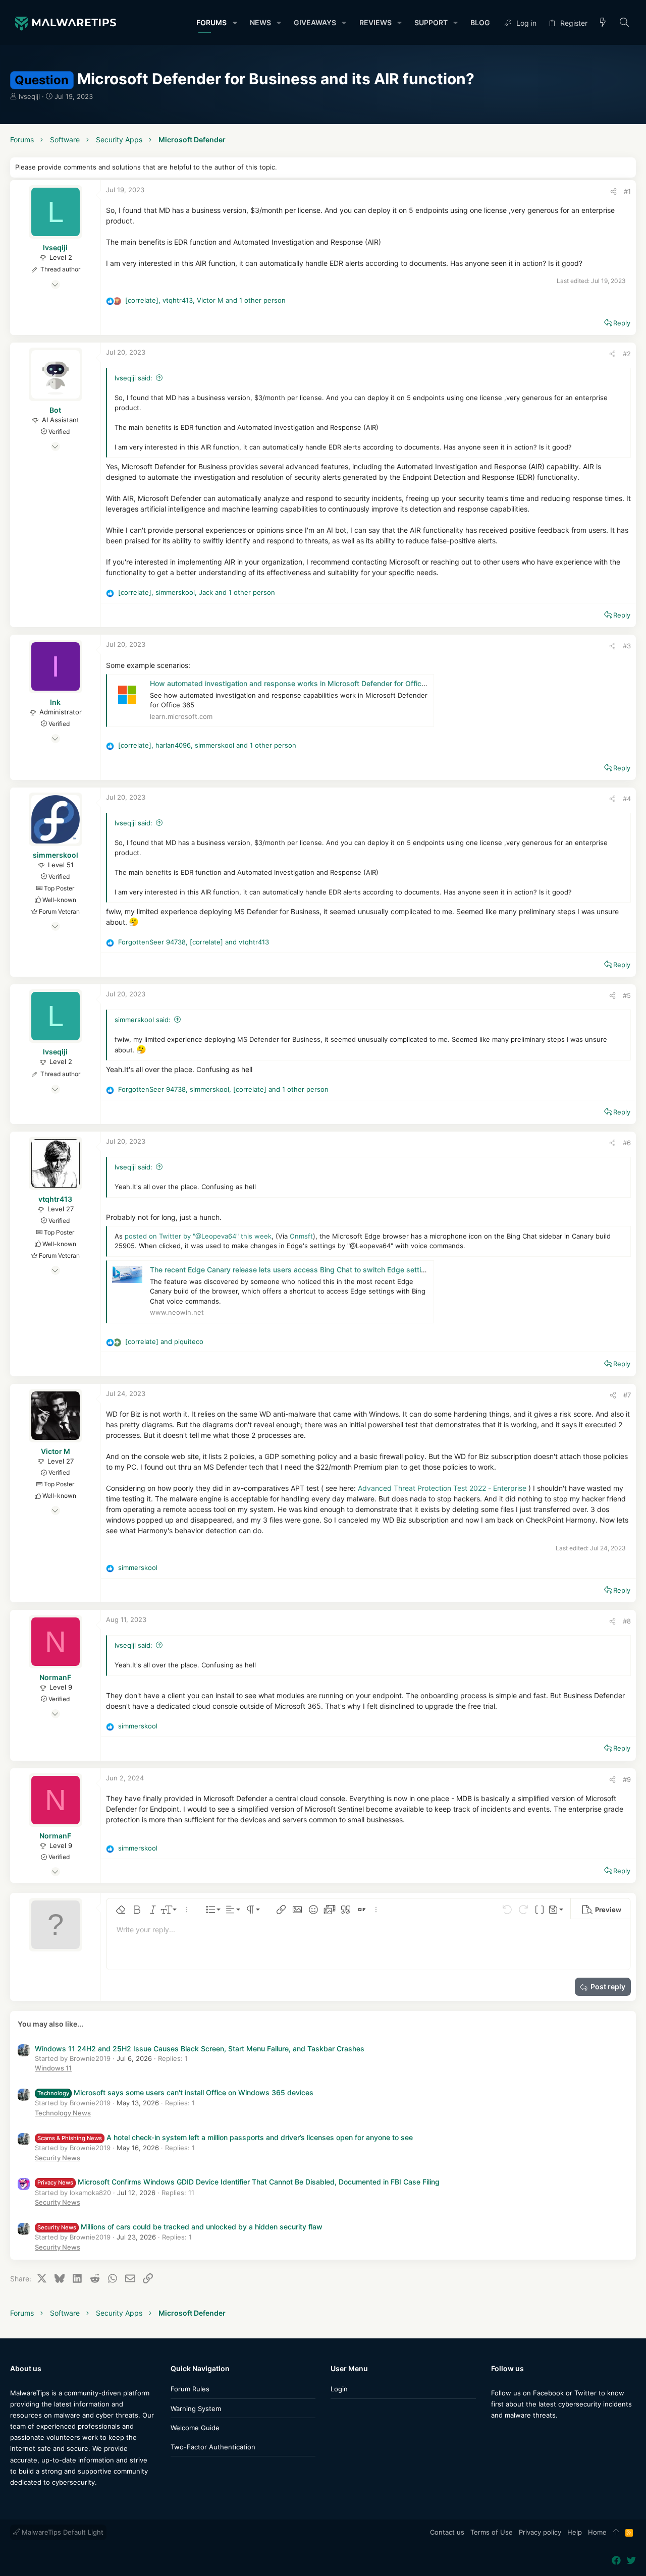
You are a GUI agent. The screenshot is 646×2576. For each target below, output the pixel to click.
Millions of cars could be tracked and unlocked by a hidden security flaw (180, 2227)
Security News (58, 2158)
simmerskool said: (143, 1020)
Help (575, 2532)
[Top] (616, 2533)
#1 (627, 191)
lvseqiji (29, 96)
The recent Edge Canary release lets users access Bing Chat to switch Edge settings (292, 1270)
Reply (622, 323)
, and (194, 942)
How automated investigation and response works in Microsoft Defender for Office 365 (295, 683)
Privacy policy (540, 2532)
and (164, 1341)
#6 (627, 1143)
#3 (627, 646)
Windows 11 (53, 2068)
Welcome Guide (195, 2428)
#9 (627, 1779)
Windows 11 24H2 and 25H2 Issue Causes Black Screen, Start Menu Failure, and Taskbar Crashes (200, 2049)
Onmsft (301, 1236)
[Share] (613, 191)
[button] (234, 23)
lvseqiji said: (133, 378)
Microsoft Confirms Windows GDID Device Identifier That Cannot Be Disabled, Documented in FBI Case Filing (238, 2182)
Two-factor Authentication (213, 2447)
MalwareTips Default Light (62, 2532)
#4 (627, 799)
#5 (627, 995)
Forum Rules (190, 2389)
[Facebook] (496, 2435)
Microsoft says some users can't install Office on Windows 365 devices (175, 2092)
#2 (627, 354)
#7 (627, 1395)
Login (339, 2389)
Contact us (447, 2532)
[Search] (625, 23)
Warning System (196, 2409)
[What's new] (603, 23)
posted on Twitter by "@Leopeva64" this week (198, 1236)
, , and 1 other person (205, 300)
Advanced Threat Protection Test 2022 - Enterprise (442, 1488)
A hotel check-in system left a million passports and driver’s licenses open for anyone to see (225, 2137)
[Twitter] (511, 2435)
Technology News (63, 2113)
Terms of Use (492, 2532)
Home (597, 2532)
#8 (627, 1621)
